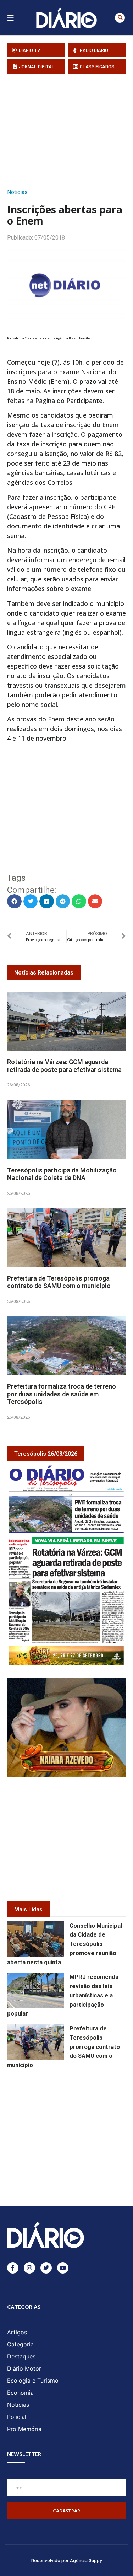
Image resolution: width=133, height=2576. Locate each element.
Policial (17, 2417)
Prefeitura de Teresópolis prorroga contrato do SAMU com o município (59, 1282)
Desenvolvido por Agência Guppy (67, 2560)
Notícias (17, 192)
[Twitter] (46, 2268)
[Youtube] (63, 2268)
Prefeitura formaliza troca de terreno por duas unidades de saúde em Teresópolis (62, 1394)
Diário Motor (24, 2368)
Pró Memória (24, 2429)
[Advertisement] (70, 129)
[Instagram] (29, 2268)
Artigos (17, 2332)
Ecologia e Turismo (33, 2381)
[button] (120, 18)
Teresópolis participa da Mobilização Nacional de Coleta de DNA (62, 1174)
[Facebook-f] (13, 2268)
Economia (20, 2393)
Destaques (21, 2356)
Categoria (20, 2344)
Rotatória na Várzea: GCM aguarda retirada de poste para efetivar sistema (64, 1066)
